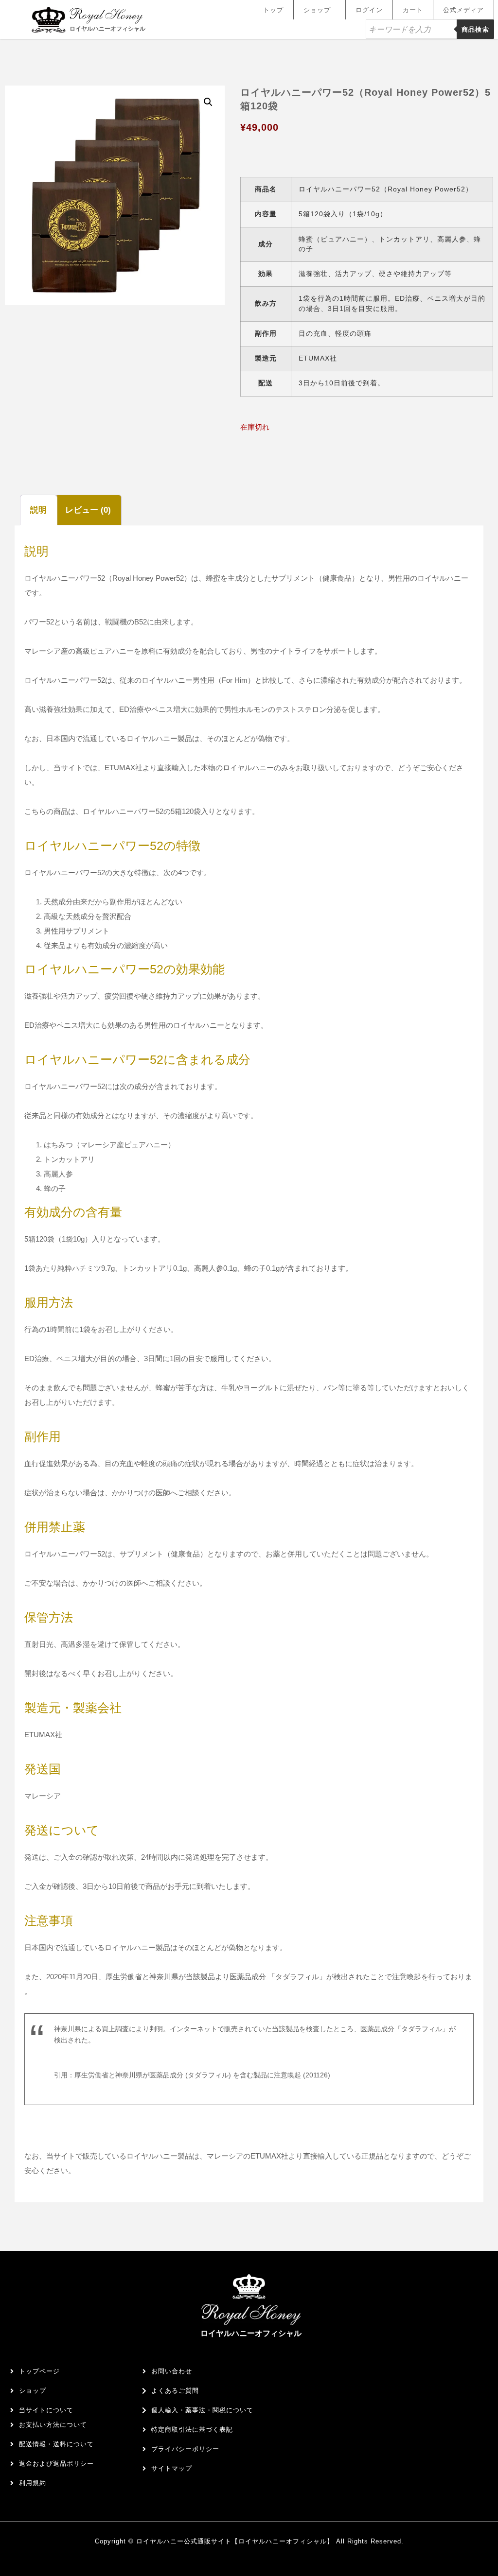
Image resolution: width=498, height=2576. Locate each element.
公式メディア (463, 10)
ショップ (317, 10)
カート (413, 10)
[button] (208, 102)
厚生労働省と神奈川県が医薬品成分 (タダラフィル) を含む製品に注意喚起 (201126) (202, 2075)
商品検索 (475, 29)
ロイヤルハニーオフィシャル (107, 29)
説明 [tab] (38, 510)
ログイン (369, 10)
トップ (273, 10)
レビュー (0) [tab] (88, 510)
